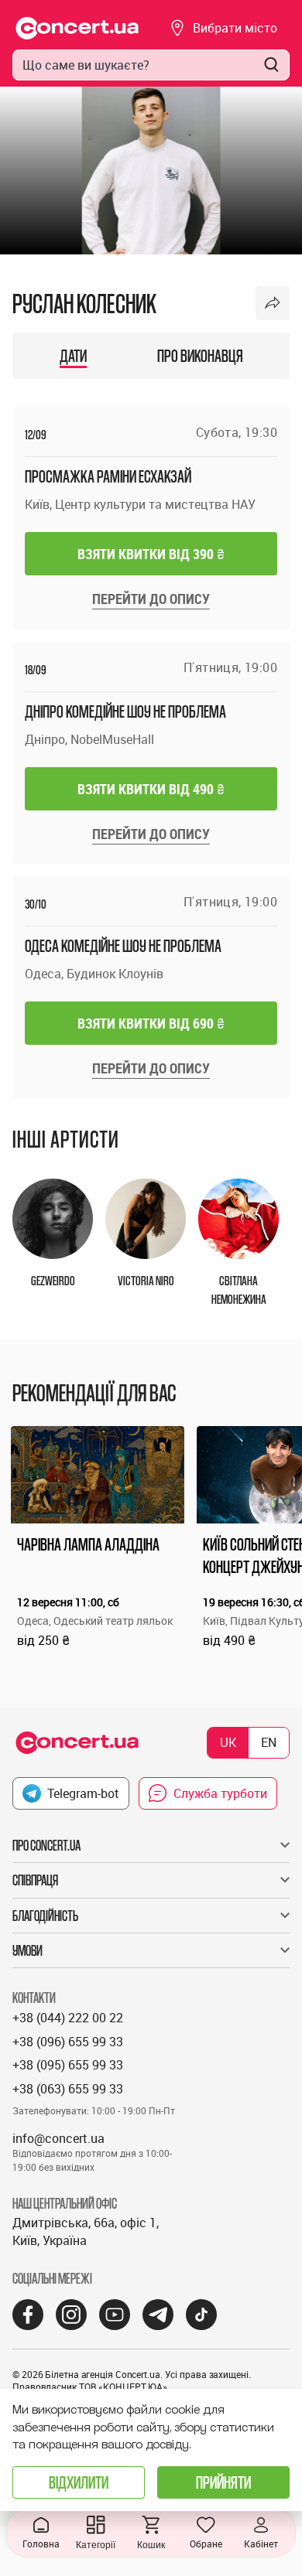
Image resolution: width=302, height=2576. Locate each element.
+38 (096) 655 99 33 (68, 2042)
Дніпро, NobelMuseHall (89, 739)
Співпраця (35, 1880)
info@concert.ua (58, 2138)
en (269, 1742)
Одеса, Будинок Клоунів (94, 974)
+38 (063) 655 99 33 (68, 2089)
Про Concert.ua (46, 1845)
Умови (27, 1950)
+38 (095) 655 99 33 (68, 2065)
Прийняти (223, 2482)
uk (228, 1742)
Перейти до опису (151, 599)
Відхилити (79, 2482)
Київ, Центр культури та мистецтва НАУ (140, 504)
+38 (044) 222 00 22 (68, 2018)
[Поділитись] (273, 303)
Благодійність (45, 1916)
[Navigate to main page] (77, 28)
